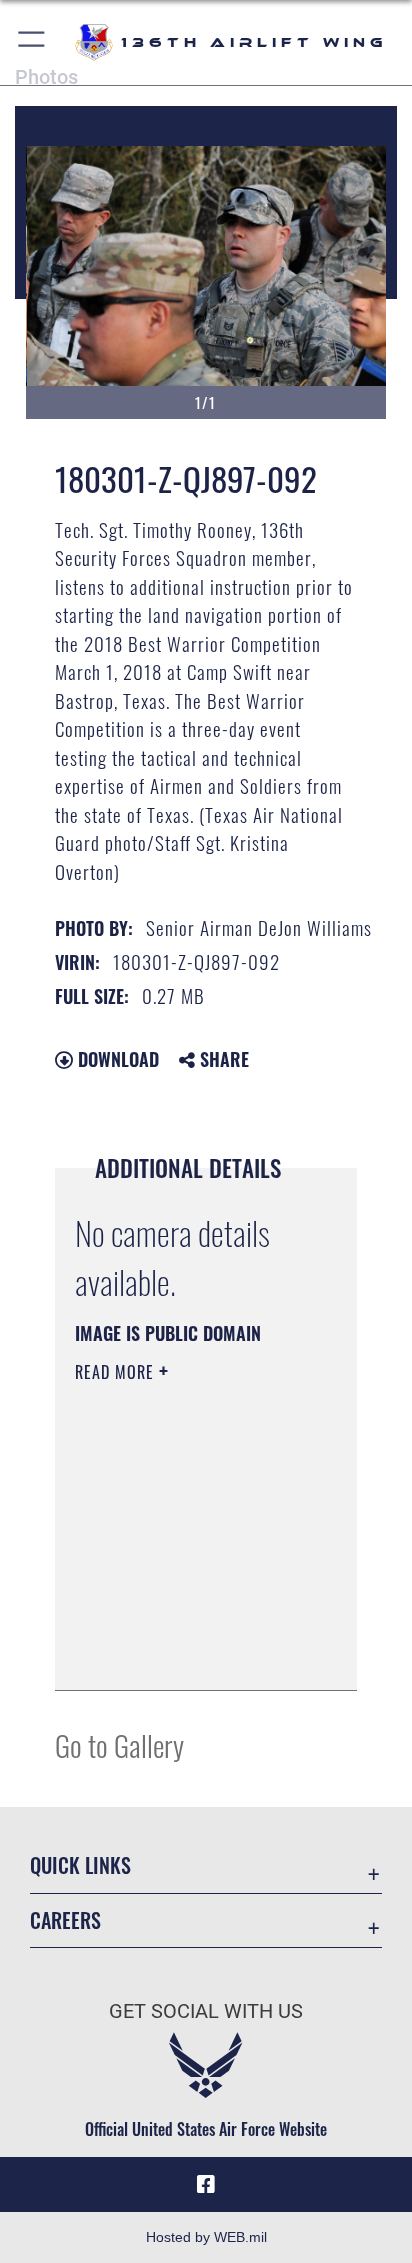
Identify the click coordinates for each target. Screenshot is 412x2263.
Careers (65, 1920)
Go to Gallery (119, 1744)
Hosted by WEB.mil (206, 2237)
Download (116, 1059)
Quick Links (80, 1865)
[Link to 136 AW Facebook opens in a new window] (206, 2185)
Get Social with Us (206, 2011)
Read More (117, 1372)
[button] (32, 42)
